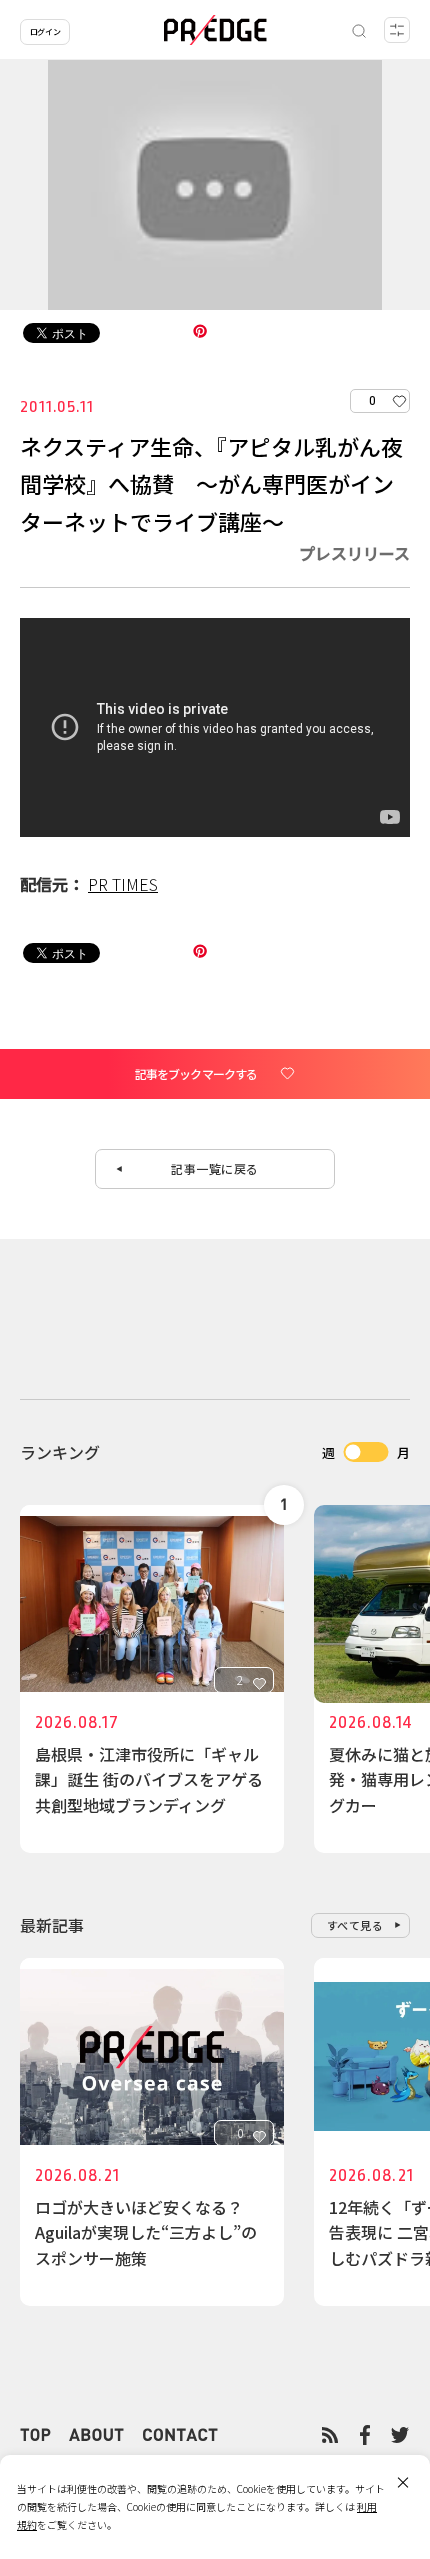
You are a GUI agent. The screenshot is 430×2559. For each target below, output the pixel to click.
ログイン (45, 31)
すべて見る (355, 1925)
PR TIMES (123, 884)
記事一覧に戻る (215, 1168)
